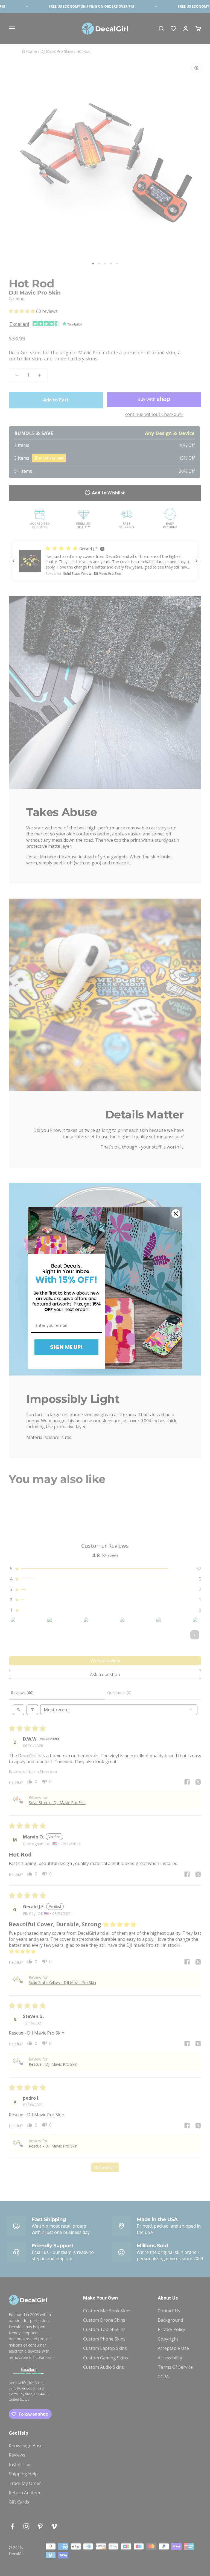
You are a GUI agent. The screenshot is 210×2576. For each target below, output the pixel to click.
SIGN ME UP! (66, 1347)
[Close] (176, 1214)
